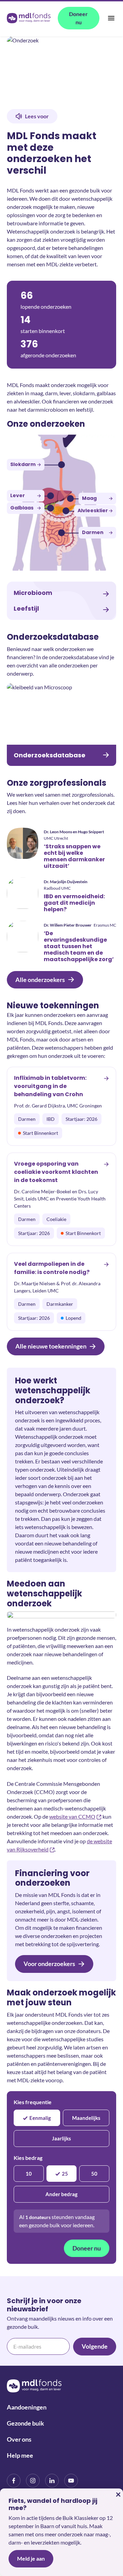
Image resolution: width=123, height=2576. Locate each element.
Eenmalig (40, 2118)
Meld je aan (31, 2558)
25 (65, 2174)
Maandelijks (86, 2118)
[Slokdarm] (61, 465)
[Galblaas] (51, 508)
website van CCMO (72, 1816)
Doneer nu (87, 2248)
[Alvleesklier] (66, 511)
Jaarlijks (61, 2138)
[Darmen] (61, 533)
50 (94, 2174)
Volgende (95, 2346)
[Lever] (51, 496)
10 (29, 2174)
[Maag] (70, 499)
